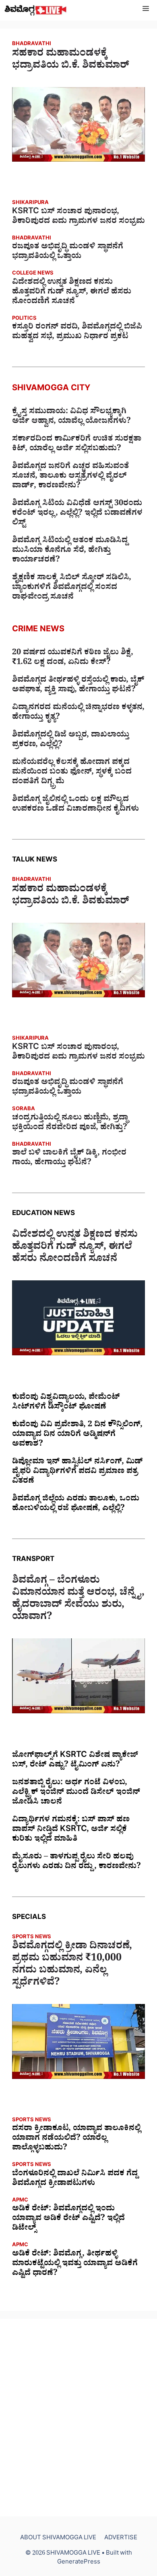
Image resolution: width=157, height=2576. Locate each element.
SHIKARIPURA (30, 203)
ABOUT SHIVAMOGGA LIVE (58, 2539)
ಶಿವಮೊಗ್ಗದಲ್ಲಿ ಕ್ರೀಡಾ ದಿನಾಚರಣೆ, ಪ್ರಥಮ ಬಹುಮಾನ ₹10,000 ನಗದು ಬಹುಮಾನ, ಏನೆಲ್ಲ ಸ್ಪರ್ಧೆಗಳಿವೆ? (72, 1966)
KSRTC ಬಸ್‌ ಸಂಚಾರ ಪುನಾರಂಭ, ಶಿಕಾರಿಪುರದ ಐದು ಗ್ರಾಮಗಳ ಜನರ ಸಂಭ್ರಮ (78, 217)
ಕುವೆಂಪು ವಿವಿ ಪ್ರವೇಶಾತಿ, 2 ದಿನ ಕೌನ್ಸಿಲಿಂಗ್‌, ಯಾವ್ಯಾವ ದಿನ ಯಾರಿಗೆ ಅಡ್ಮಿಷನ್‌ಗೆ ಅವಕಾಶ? (77, 1435)
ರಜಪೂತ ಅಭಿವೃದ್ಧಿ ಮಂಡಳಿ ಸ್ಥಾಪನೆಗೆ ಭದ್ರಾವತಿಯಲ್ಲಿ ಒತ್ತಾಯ (68, 252)
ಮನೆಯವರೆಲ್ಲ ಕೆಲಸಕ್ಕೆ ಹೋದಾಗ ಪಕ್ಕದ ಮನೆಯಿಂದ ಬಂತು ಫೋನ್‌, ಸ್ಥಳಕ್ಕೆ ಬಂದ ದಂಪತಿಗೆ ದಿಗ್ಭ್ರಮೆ (72, 773)
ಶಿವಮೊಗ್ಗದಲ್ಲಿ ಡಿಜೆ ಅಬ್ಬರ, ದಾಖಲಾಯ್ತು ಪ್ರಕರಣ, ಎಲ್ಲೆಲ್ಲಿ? (71, 741)
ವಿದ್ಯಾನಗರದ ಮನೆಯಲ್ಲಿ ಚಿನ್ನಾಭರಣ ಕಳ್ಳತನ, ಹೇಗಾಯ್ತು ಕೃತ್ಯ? (78, 713)
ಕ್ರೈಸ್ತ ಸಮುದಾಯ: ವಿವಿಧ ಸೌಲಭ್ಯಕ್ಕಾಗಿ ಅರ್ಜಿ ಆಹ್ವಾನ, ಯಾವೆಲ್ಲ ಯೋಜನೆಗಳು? (71, 417)
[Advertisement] (78, 2418)
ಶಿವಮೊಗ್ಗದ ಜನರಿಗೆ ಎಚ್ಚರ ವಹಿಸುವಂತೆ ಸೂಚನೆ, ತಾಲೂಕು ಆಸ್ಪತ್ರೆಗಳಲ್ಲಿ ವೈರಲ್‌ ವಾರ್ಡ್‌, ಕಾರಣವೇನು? (70, 477)
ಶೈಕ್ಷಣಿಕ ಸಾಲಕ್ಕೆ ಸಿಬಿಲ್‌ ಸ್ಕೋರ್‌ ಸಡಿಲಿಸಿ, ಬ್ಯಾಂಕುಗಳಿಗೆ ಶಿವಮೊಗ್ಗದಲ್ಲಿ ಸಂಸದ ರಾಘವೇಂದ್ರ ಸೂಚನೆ (72, 588)
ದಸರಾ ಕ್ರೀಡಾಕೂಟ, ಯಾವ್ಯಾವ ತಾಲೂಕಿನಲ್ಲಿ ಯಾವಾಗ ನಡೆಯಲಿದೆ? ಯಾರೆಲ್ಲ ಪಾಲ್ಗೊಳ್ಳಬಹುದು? (76, 2139)
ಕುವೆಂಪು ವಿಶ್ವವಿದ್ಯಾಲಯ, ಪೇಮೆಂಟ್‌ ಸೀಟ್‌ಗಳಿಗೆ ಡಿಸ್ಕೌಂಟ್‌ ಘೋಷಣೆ (66, 1403)
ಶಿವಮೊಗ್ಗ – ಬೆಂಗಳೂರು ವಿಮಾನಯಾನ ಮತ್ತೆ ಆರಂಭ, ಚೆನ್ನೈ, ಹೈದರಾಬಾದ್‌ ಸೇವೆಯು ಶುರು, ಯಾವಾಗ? (78, 1600)
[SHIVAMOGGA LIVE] (36, 10)
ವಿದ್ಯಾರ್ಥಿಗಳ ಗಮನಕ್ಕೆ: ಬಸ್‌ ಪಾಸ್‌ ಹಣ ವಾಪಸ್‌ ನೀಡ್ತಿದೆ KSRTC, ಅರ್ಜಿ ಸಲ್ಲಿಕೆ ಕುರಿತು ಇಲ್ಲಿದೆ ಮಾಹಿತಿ (71, 1830)
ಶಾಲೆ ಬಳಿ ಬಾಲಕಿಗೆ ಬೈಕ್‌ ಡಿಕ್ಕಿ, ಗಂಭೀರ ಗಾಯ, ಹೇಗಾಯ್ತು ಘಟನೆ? (69, 1159)
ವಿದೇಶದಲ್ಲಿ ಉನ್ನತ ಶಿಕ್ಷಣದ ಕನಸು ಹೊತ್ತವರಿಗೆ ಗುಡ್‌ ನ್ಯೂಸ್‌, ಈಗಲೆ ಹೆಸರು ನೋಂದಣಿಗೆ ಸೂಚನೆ (72, 293)
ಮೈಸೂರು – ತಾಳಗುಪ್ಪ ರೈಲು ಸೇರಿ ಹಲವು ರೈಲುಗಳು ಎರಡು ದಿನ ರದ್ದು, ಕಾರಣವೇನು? (76, 1862)
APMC (20, 2201)
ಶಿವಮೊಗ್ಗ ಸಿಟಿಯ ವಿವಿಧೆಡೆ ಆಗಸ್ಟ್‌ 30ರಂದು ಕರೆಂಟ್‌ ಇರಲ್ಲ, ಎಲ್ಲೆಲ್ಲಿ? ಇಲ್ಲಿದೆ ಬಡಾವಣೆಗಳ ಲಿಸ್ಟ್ (77, 514)
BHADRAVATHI (32, 45)
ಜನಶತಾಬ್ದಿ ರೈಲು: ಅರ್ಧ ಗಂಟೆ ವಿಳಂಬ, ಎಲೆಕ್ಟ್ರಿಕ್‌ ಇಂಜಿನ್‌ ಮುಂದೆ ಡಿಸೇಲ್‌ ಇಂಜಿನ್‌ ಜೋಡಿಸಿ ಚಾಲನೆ (76, 1793)
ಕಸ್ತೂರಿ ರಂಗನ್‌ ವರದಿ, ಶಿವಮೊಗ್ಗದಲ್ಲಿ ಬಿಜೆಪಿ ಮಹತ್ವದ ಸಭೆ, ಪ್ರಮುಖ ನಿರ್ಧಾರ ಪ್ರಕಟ (77, 333)
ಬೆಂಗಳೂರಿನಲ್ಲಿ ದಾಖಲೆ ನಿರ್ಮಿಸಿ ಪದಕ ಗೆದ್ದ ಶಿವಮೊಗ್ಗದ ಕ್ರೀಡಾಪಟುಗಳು (75, 2179)
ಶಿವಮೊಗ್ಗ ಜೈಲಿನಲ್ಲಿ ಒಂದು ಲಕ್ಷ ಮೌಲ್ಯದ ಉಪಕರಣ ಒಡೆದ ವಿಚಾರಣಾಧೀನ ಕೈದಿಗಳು (75, 805)
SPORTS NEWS (32, 1938)
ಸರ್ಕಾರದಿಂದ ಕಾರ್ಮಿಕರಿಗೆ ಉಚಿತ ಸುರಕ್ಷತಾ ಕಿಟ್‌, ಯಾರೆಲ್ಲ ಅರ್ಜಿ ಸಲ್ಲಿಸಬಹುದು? (77, 445)
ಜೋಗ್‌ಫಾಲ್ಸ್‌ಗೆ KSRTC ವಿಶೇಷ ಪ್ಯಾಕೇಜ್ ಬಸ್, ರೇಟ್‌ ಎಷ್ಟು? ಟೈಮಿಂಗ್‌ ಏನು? (75, 1761)
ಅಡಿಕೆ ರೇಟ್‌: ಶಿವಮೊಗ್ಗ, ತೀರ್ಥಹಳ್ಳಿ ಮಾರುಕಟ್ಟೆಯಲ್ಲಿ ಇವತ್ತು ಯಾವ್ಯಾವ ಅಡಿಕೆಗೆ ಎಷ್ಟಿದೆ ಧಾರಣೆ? (75, 2264)
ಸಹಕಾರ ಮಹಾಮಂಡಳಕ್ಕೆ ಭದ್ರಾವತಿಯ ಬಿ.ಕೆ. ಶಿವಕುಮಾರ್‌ (71, 61)
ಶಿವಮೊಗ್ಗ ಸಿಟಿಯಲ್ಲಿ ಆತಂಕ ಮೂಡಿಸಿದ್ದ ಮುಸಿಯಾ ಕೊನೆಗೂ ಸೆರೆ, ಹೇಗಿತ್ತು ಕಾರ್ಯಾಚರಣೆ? (70, 551)
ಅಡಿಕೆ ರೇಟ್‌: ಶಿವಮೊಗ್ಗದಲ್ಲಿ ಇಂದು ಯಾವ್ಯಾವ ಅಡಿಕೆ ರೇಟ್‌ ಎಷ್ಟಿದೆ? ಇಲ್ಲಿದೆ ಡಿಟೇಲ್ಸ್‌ (68, 2219)
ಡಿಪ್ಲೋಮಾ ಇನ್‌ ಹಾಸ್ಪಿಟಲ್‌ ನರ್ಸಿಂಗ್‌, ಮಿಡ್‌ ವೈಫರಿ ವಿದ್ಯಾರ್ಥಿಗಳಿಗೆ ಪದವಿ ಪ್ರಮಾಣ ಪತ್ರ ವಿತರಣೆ (77, 1472)
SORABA (24, 1110)
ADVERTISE (121, 2539)
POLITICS (24, 319)
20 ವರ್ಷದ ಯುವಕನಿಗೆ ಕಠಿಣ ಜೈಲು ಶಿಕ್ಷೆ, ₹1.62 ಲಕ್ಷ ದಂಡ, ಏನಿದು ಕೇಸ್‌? (73, 658)
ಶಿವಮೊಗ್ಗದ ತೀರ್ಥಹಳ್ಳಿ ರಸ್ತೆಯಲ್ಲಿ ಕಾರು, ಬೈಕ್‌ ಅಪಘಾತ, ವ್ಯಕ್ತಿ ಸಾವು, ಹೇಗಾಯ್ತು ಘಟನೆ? (78, 686)
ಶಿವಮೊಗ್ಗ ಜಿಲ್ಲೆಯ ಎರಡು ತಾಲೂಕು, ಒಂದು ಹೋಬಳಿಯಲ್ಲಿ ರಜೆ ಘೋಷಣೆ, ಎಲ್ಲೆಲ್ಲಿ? (76, 1504)
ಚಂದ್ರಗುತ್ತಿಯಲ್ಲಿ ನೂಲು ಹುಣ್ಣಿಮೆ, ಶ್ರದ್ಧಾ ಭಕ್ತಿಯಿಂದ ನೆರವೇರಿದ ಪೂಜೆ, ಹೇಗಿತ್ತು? (70, 1124)
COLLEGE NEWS (33, 274)
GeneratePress (79, 2563)
